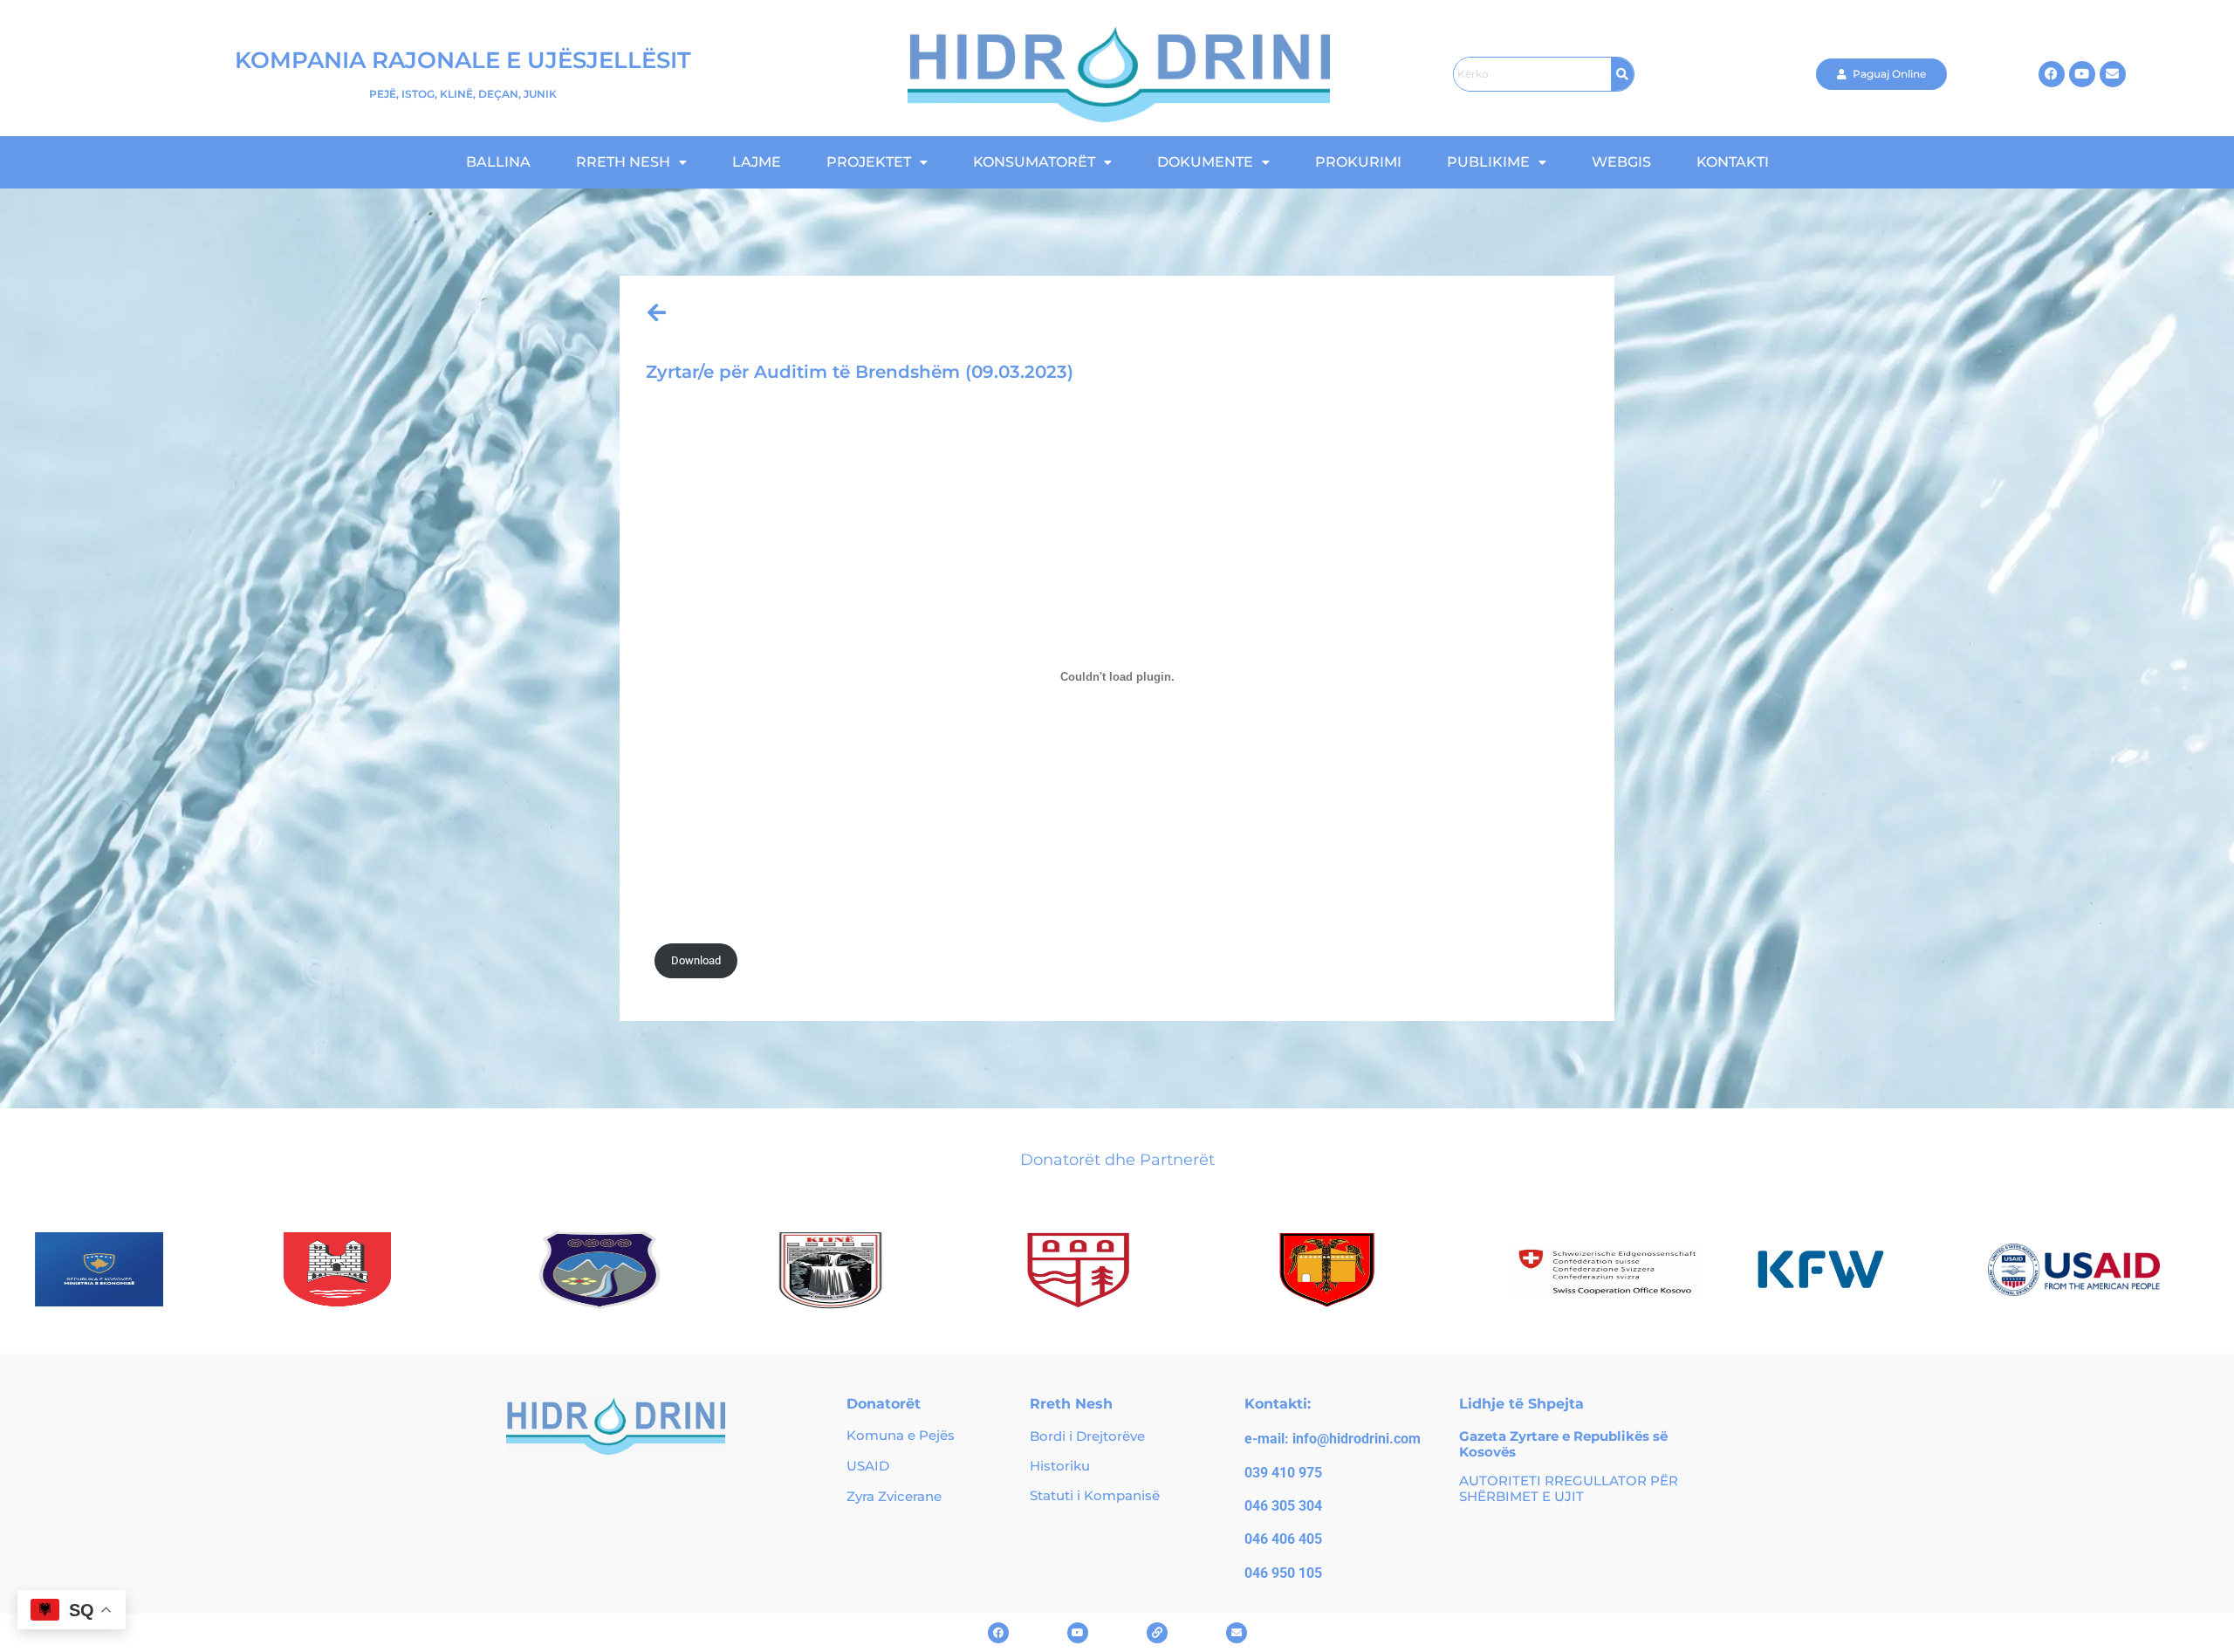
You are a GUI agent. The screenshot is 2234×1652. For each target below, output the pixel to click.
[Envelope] (2113, 74)
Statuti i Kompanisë (1095, 1495)
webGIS (1621, 162)
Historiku (1060, 1466)
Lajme (757, 162)
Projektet (869, 162)
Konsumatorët (1034, 162)
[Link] (1157, 1633)
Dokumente (1205, 162)
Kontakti (1733, 162)
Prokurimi (1358, 162)
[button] (631, 162)
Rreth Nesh (623, 162)
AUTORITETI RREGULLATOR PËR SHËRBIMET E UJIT (1569, 1488)
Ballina (498, 162)
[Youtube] (2082, 74)
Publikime (1488, 162)
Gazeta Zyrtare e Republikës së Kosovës (1563, 1444)
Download (696, 960)
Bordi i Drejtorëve (1087, 1436)
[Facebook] (2052, 74)
